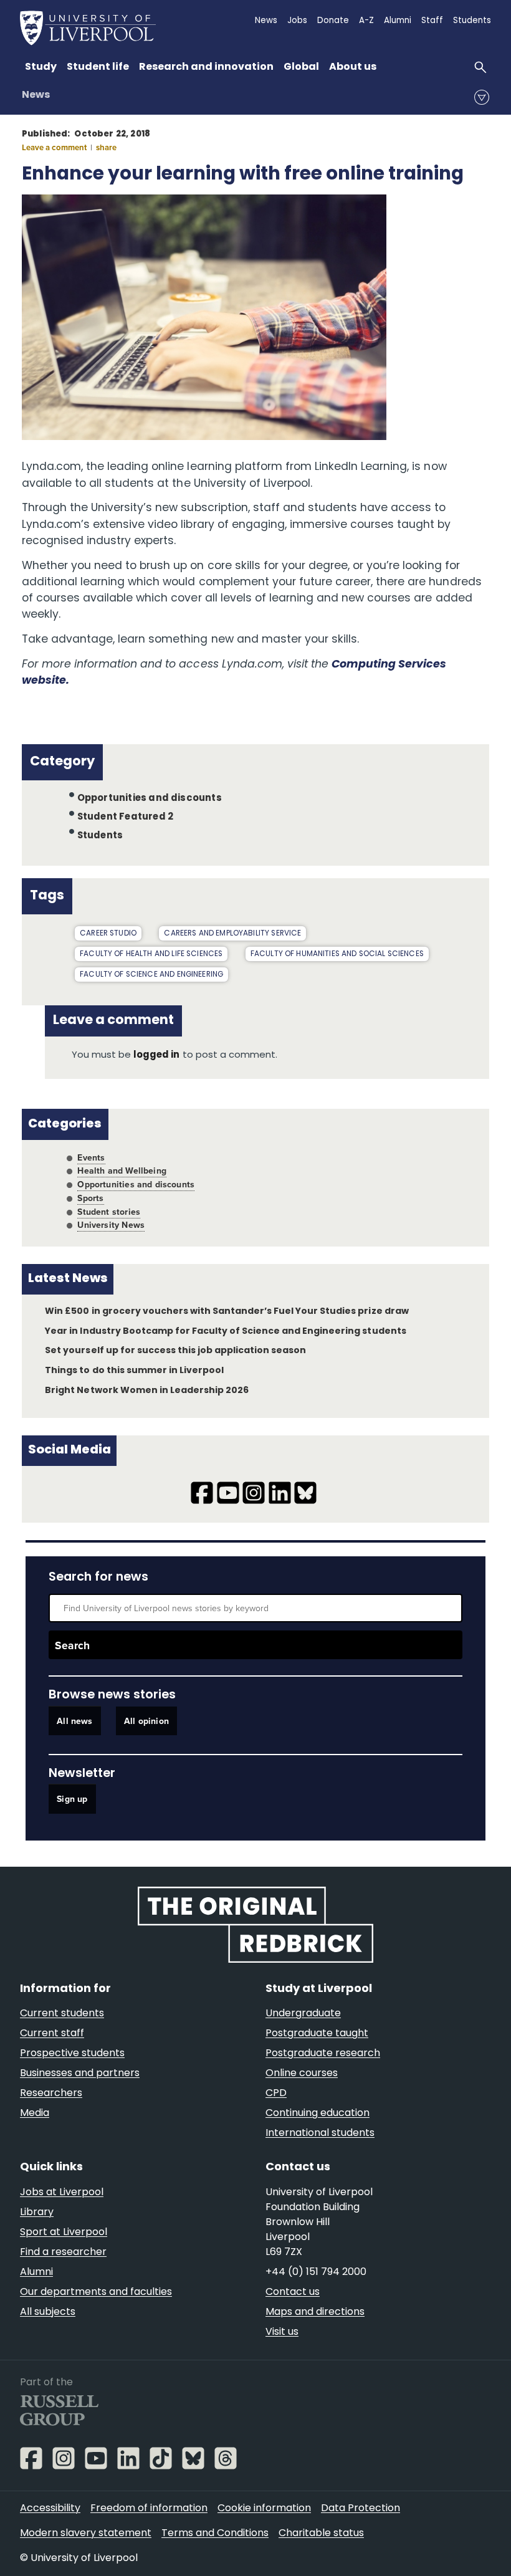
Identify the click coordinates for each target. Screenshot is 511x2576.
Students (100, 836)
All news (74, 1721)
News (36, 95)
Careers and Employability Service (232, 934)
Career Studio (108, 934)
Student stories (109, 1212)
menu (482, 97)
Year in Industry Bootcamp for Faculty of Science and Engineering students (225, 1332)
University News (111, 1225)
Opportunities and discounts (150, 799)
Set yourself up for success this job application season (175, 1351)
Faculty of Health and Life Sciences (151, 954)
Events (91, 1157)
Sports (90, 1198)
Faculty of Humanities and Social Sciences (337, 954)
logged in (156, 1056)
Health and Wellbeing (122, 1171)
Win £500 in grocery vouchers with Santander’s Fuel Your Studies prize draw (227, 1312)
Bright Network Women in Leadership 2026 (147, 1391)
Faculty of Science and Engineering (151, 975)
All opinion (146, 1721)
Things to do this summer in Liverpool (134, 1371)
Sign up (72, 1799)
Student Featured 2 (125, 817)
